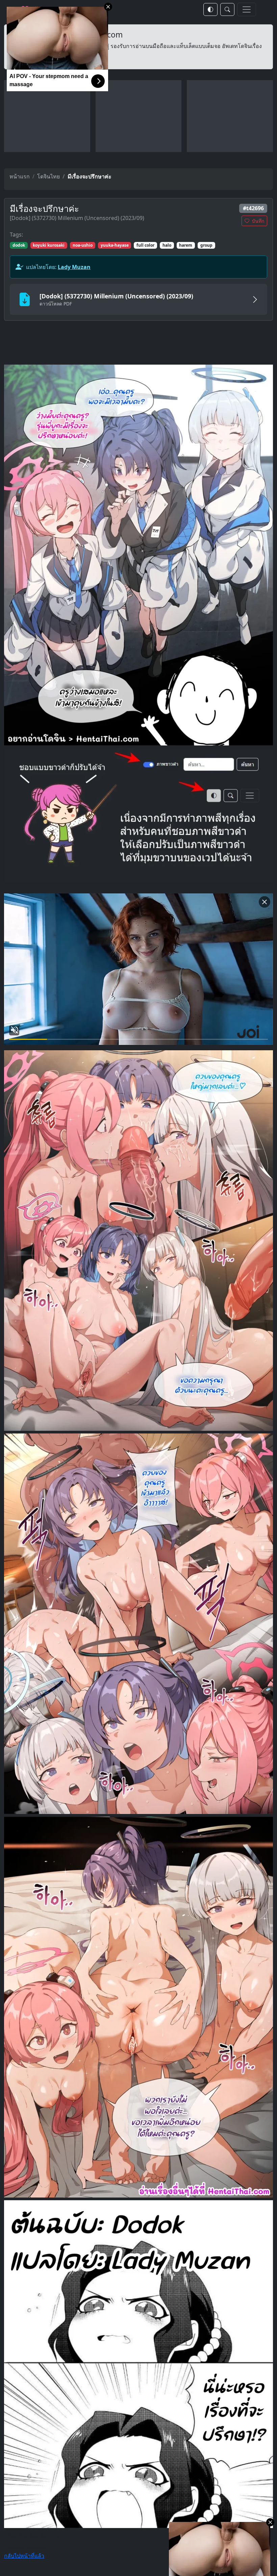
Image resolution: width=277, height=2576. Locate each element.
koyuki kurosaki (49, 245)
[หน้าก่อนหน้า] (71, 1241)
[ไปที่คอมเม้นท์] (206, 2364)
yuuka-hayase (115, 245)
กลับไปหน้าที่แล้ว (24, 2556)
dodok (19, 245)
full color (145, 245)
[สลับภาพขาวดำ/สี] (210, 9)
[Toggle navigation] (247, 9)
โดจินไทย (48, 176)
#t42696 (253, 208)
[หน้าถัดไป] (206, 555)
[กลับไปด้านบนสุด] (71, 555)
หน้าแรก (20, 176)
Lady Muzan (74, 267)
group (206, 245)
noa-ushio (83, 245)
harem (186, 245)
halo (167, 245)
